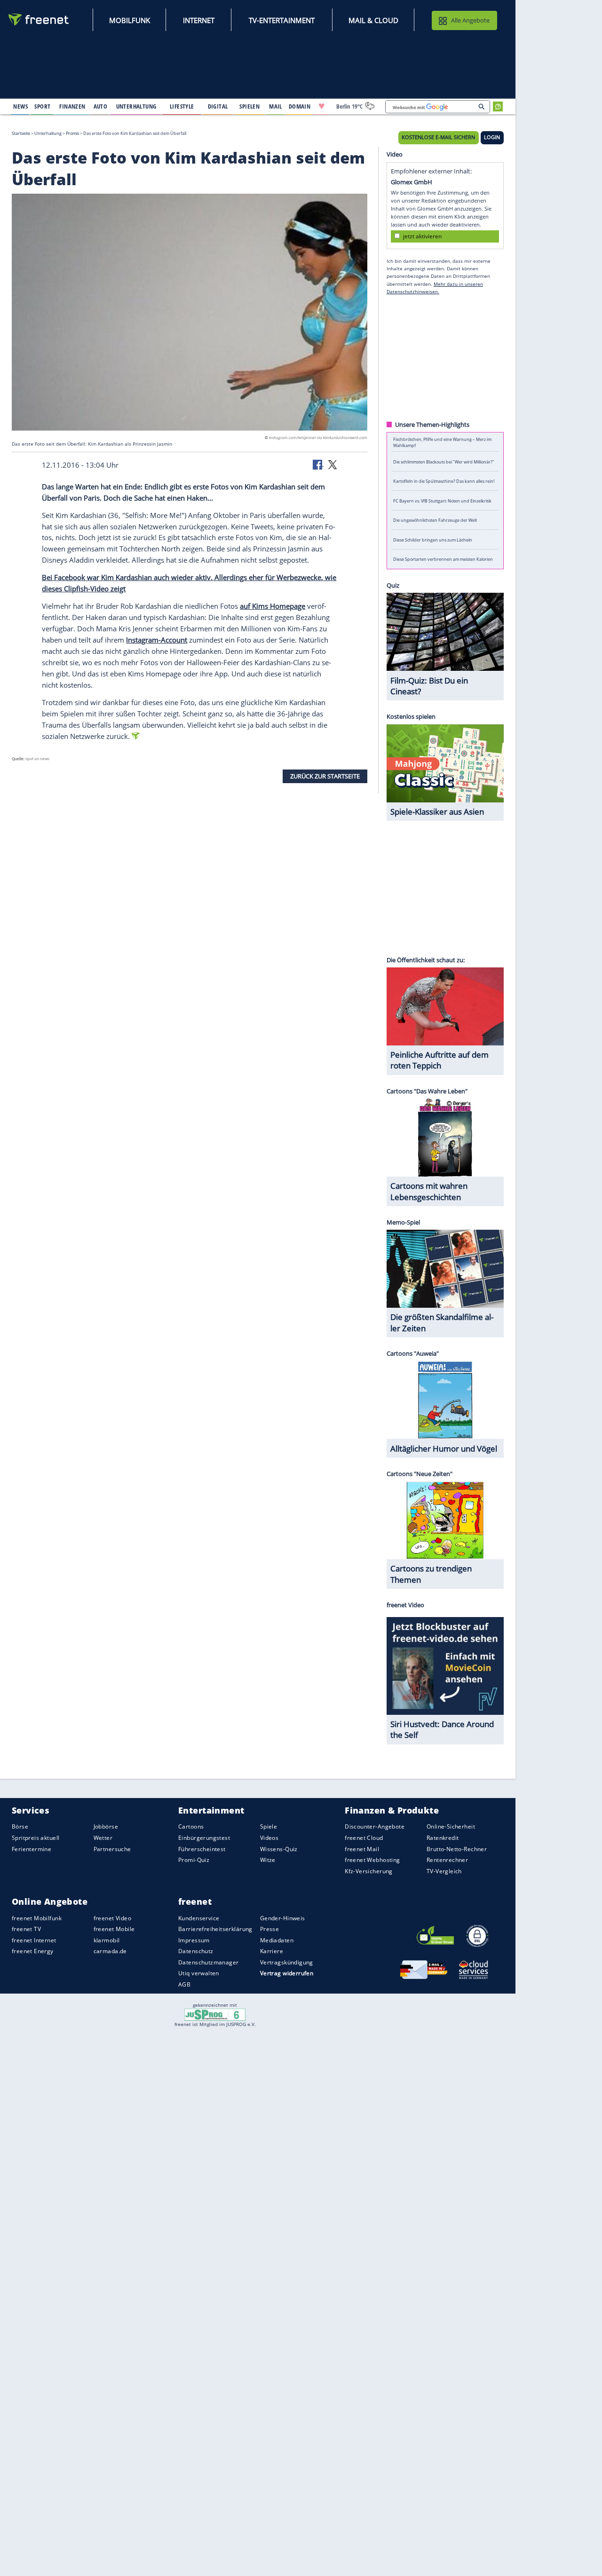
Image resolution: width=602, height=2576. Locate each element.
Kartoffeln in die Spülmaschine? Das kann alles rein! (444, 481)
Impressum (194, 1940)
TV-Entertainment (282, 20)
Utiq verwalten (199, 1974)
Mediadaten (277, 1940)
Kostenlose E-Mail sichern (438, 137)
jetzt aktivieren (422, 236)
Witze (268, 1860)
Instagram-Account (157, 640)
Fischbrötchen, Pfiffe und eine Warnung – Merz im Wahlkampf (442, 442)
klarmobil (107, 1940)
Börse (20, 1827)
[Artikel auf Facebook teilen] (318, 464)
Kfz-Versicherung (369, 1871)
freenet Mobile (114, 1929)
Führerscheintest (202, 1849)
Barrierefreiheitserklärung (215, 1929)
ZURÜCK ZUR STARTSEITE (325, 776)
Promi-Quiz (194, 1860)
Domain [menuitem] (300, 106)
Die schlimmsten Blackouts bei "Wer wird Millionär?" (444, 461)
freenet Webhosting (372, 1860)
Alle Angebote (470, 20)
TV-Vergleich (444, 1871)
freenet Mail (362, 1849)
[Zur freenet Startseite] (39, 20)
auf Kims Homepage (273, 606)
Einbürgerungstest (204, 1838)
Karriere (272, 1951)
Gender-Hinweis (283, 1918)
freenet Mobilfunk (37, 1918)
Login (492, 137)
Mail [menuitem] (276, 106)
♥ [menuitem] (322, 106)
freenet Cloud (364, 1838)
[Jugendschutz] (215, 2014)
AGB (184, 1984)
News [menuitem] (20, 106)
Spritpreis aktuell (36, 1838)
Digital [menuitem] (218, 106)
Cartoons (191, 1827)
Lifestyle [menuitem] (182, 106)
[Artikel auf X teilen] (333, 464)
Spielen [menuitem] (250, 106)
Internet (199, 20)
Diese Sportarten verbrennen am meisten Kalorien (443, 559)
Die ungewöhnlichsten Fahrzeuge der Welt (435, 520)
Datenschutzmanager (208, 1962)
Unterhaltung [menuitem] (136, 106)
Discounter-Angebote (375, 1827)
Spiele (269, 1827)
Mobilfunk (130, 20)
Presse (270, 1929)
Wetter (103, 1838)
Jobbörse (106, 1827)
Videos (269, 1838)
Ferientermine (32, 1849)
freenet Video (112, 1918)
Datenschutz (196, 1951)
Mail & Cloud (373, 20)
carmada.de (110, 1951)
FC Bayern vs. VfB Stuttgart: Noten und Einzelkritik (442, 500)
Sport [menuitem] (42, 106)
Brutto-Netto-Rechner (457, 1849)
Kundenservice (199, 1918)
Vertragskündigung (287, 1962)
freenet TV (26, 1929)
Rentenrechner (447, 1860)
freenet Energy (33, 1951)
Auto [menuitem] (101, 106)
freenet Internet (34, 1940)
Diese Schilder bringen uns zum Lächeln (433, 539)
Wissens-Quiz (279, 1849)
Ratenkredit (443, 1838)
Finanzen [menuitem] (72, 106)
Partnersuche (112, 1849)
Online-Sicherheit (451, 1827)
